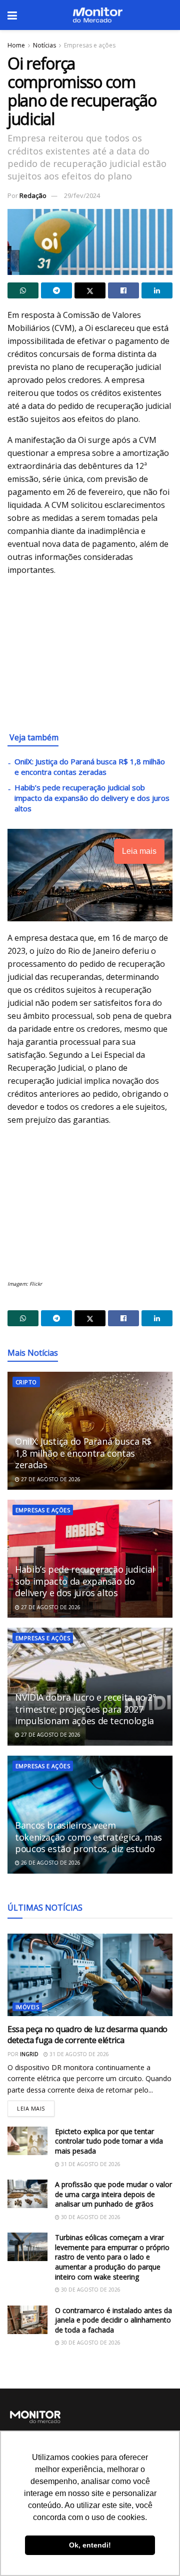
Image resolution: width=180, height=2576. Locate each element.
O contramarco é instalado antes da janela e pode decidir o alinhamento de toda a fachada (113, 2320)
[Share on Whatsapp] (23, 290)
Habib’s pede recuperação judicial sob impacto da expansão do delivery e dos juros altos (92, 798)
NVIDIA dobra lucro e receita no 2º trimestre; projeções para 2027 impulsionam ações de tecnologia (85, 1709)
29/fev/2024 (82, 195)
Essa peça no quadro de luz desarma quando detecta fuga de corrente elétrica (87, 2035)
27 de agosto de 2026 (50, 1479)
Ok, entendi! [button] (90, 2545)
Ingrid (29, 2054)
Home (16, 45)
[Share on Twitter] (90, 290)
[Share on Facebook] (123, 290)
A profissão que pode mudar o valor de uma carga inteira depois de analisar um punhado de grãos (113, 2194)
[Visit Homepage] (97, 15)
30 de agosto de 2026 (90, 2217)
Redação (33, 195)
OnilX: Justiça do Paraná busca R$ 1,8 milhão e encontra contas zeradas (90, 767)
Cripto (26, 1382)
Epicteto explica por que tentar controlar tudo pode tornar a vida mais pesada (109, 2141)
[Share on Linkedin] (157, 290)
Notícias (44, 45)
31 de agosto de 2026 (78, 2054)
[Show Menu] (12, 15)
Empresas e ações (90, 45)
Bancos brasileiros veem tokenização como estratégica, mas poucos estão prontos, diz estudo (88, 1837)
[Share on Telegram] (56, 290)
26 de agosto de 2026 (50, 1863)
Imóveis (27, 2007)
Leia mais (36, 2106)
